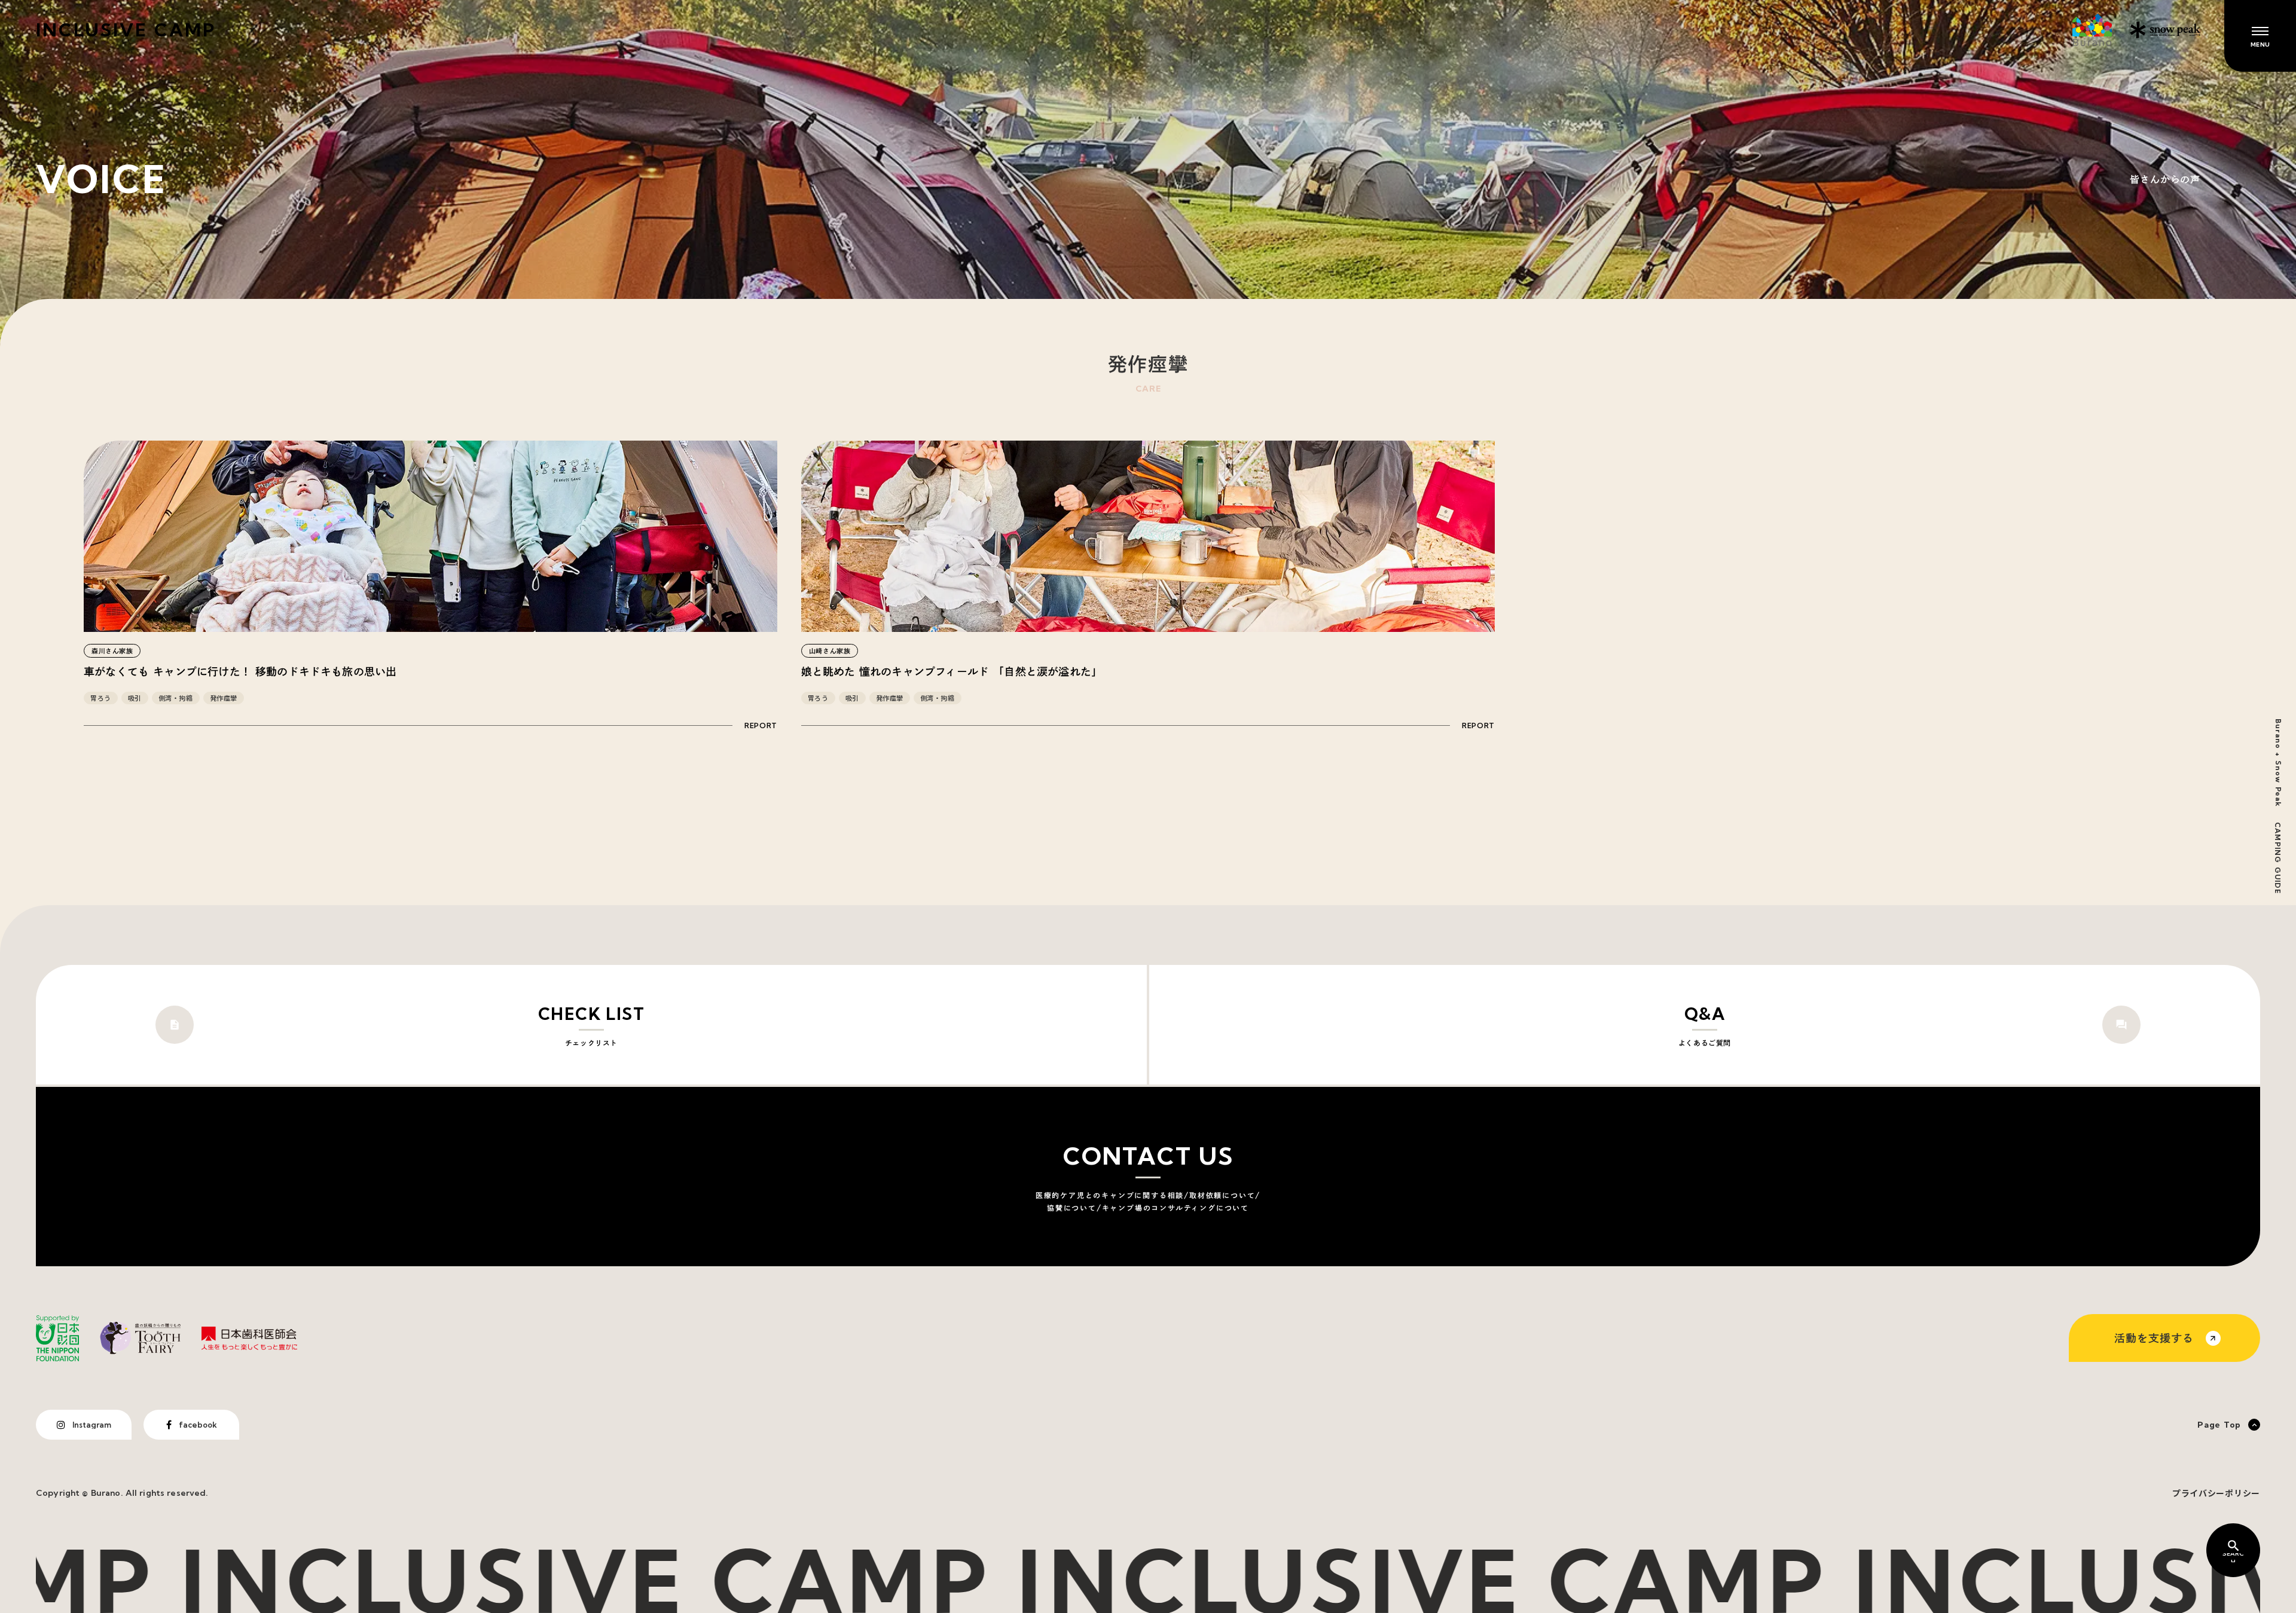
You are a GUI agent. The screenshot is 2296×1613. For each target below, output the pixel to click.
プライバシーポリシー (2216, 1493)
